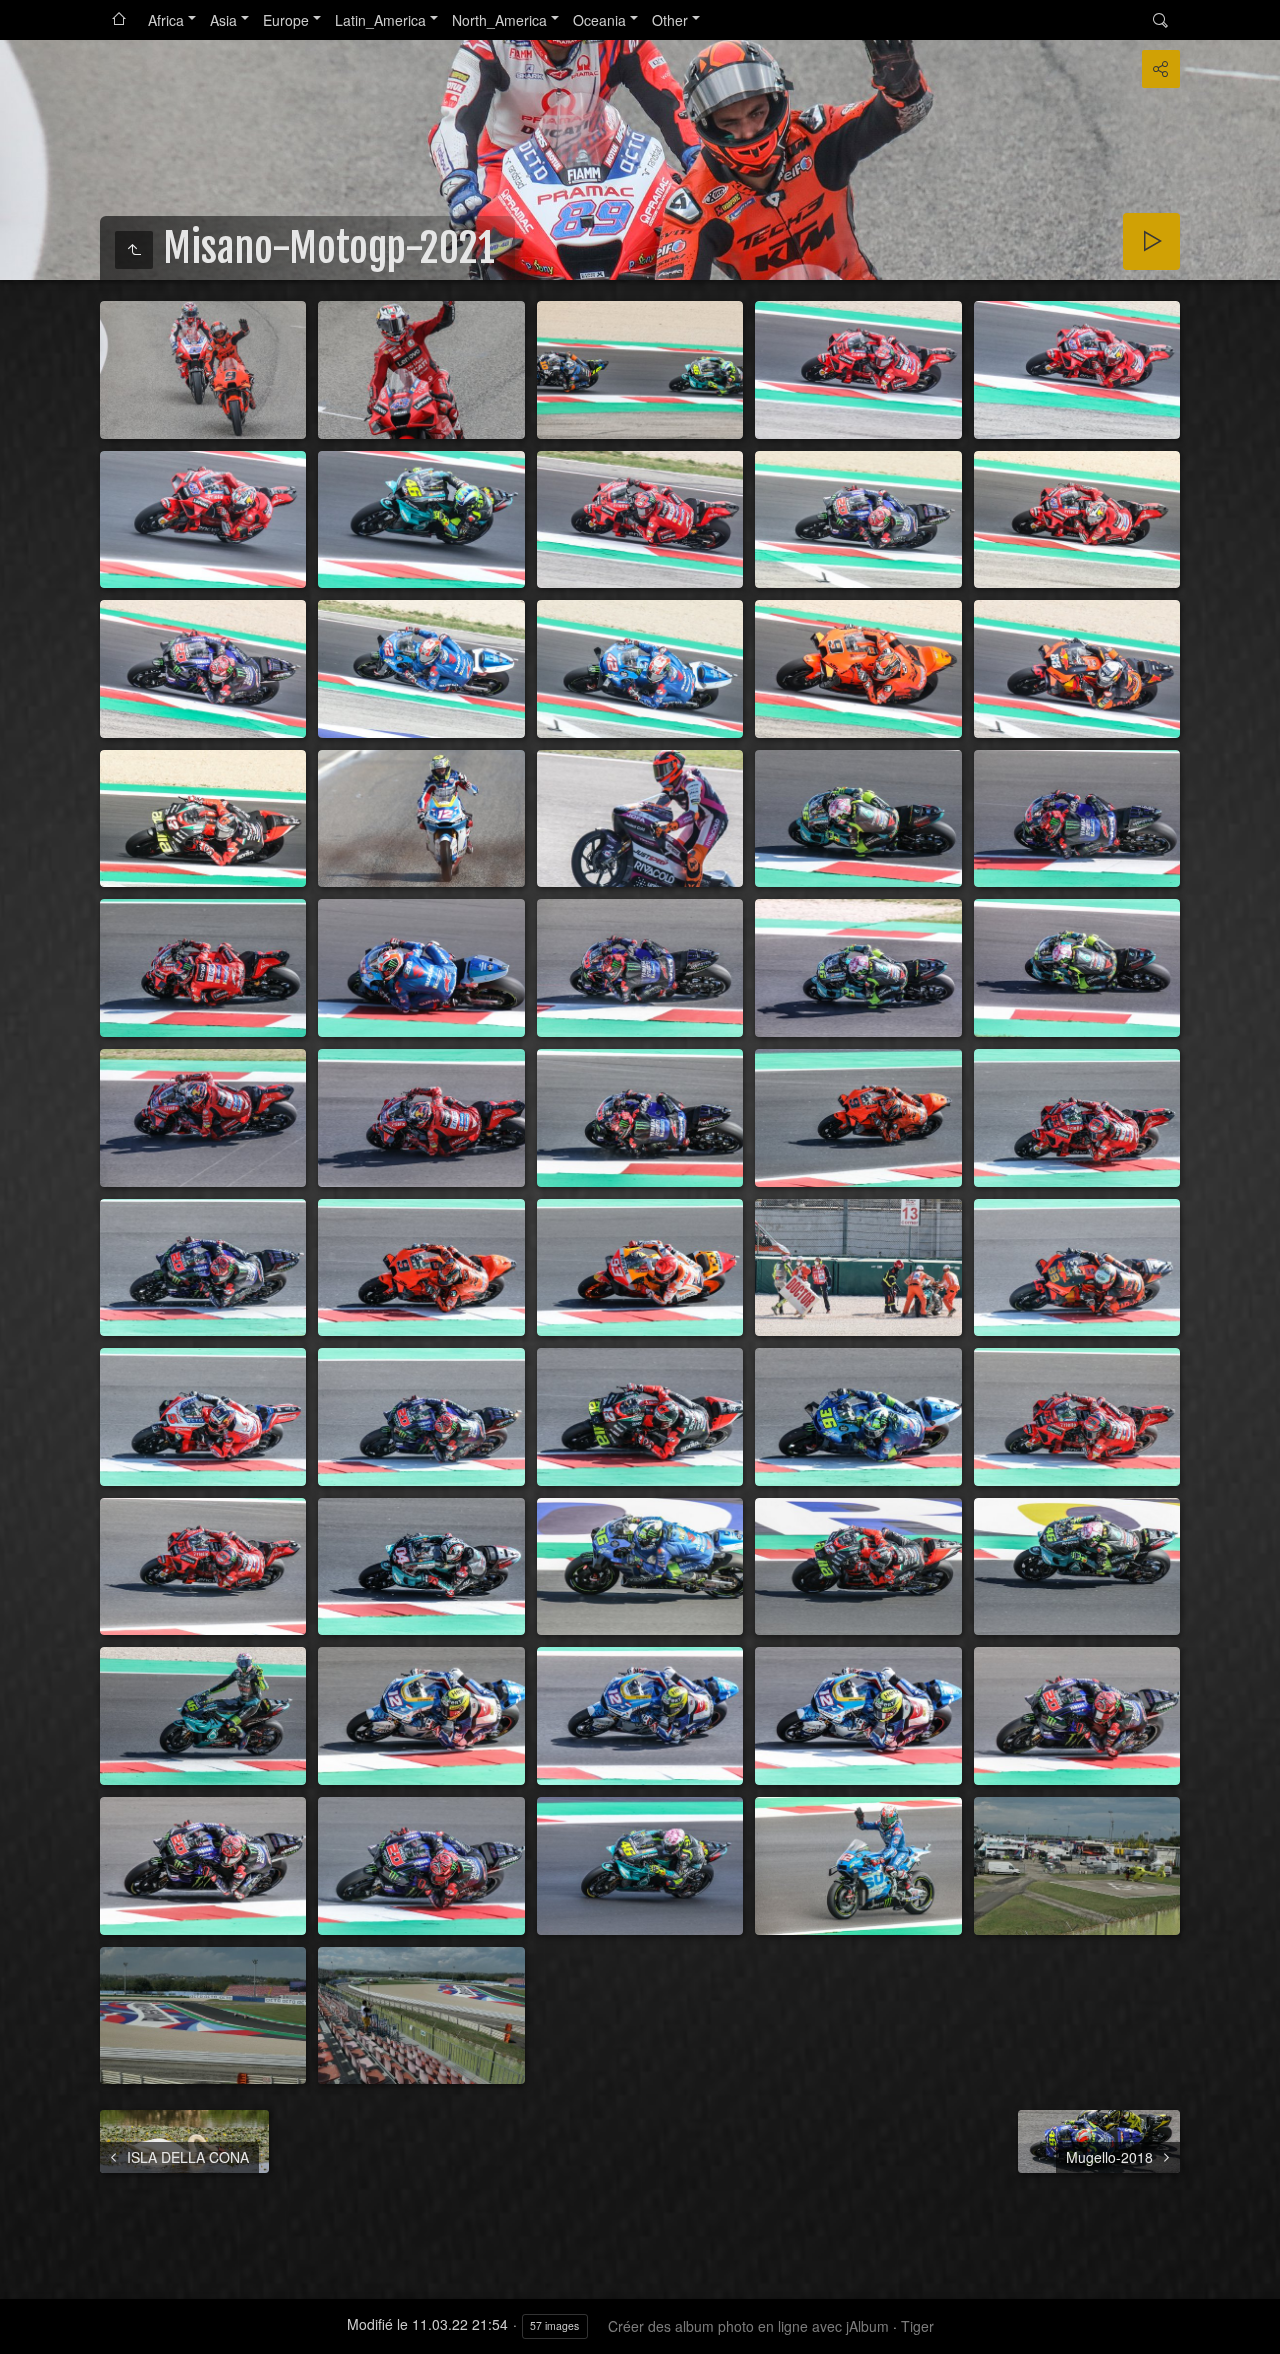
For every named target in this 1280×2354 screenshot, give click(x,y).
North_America (499, 20)
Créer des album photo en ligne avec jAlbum (748, 2326)
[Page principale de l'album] (119, 20)
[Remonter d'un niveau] (134, 250)
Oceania (599, 20)
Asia (223, 20)
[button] (24, 2330)
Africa (166, 20)
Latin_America (380, 20)
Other (670, 20)
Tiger (917, 2326)
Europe (286, 20)
